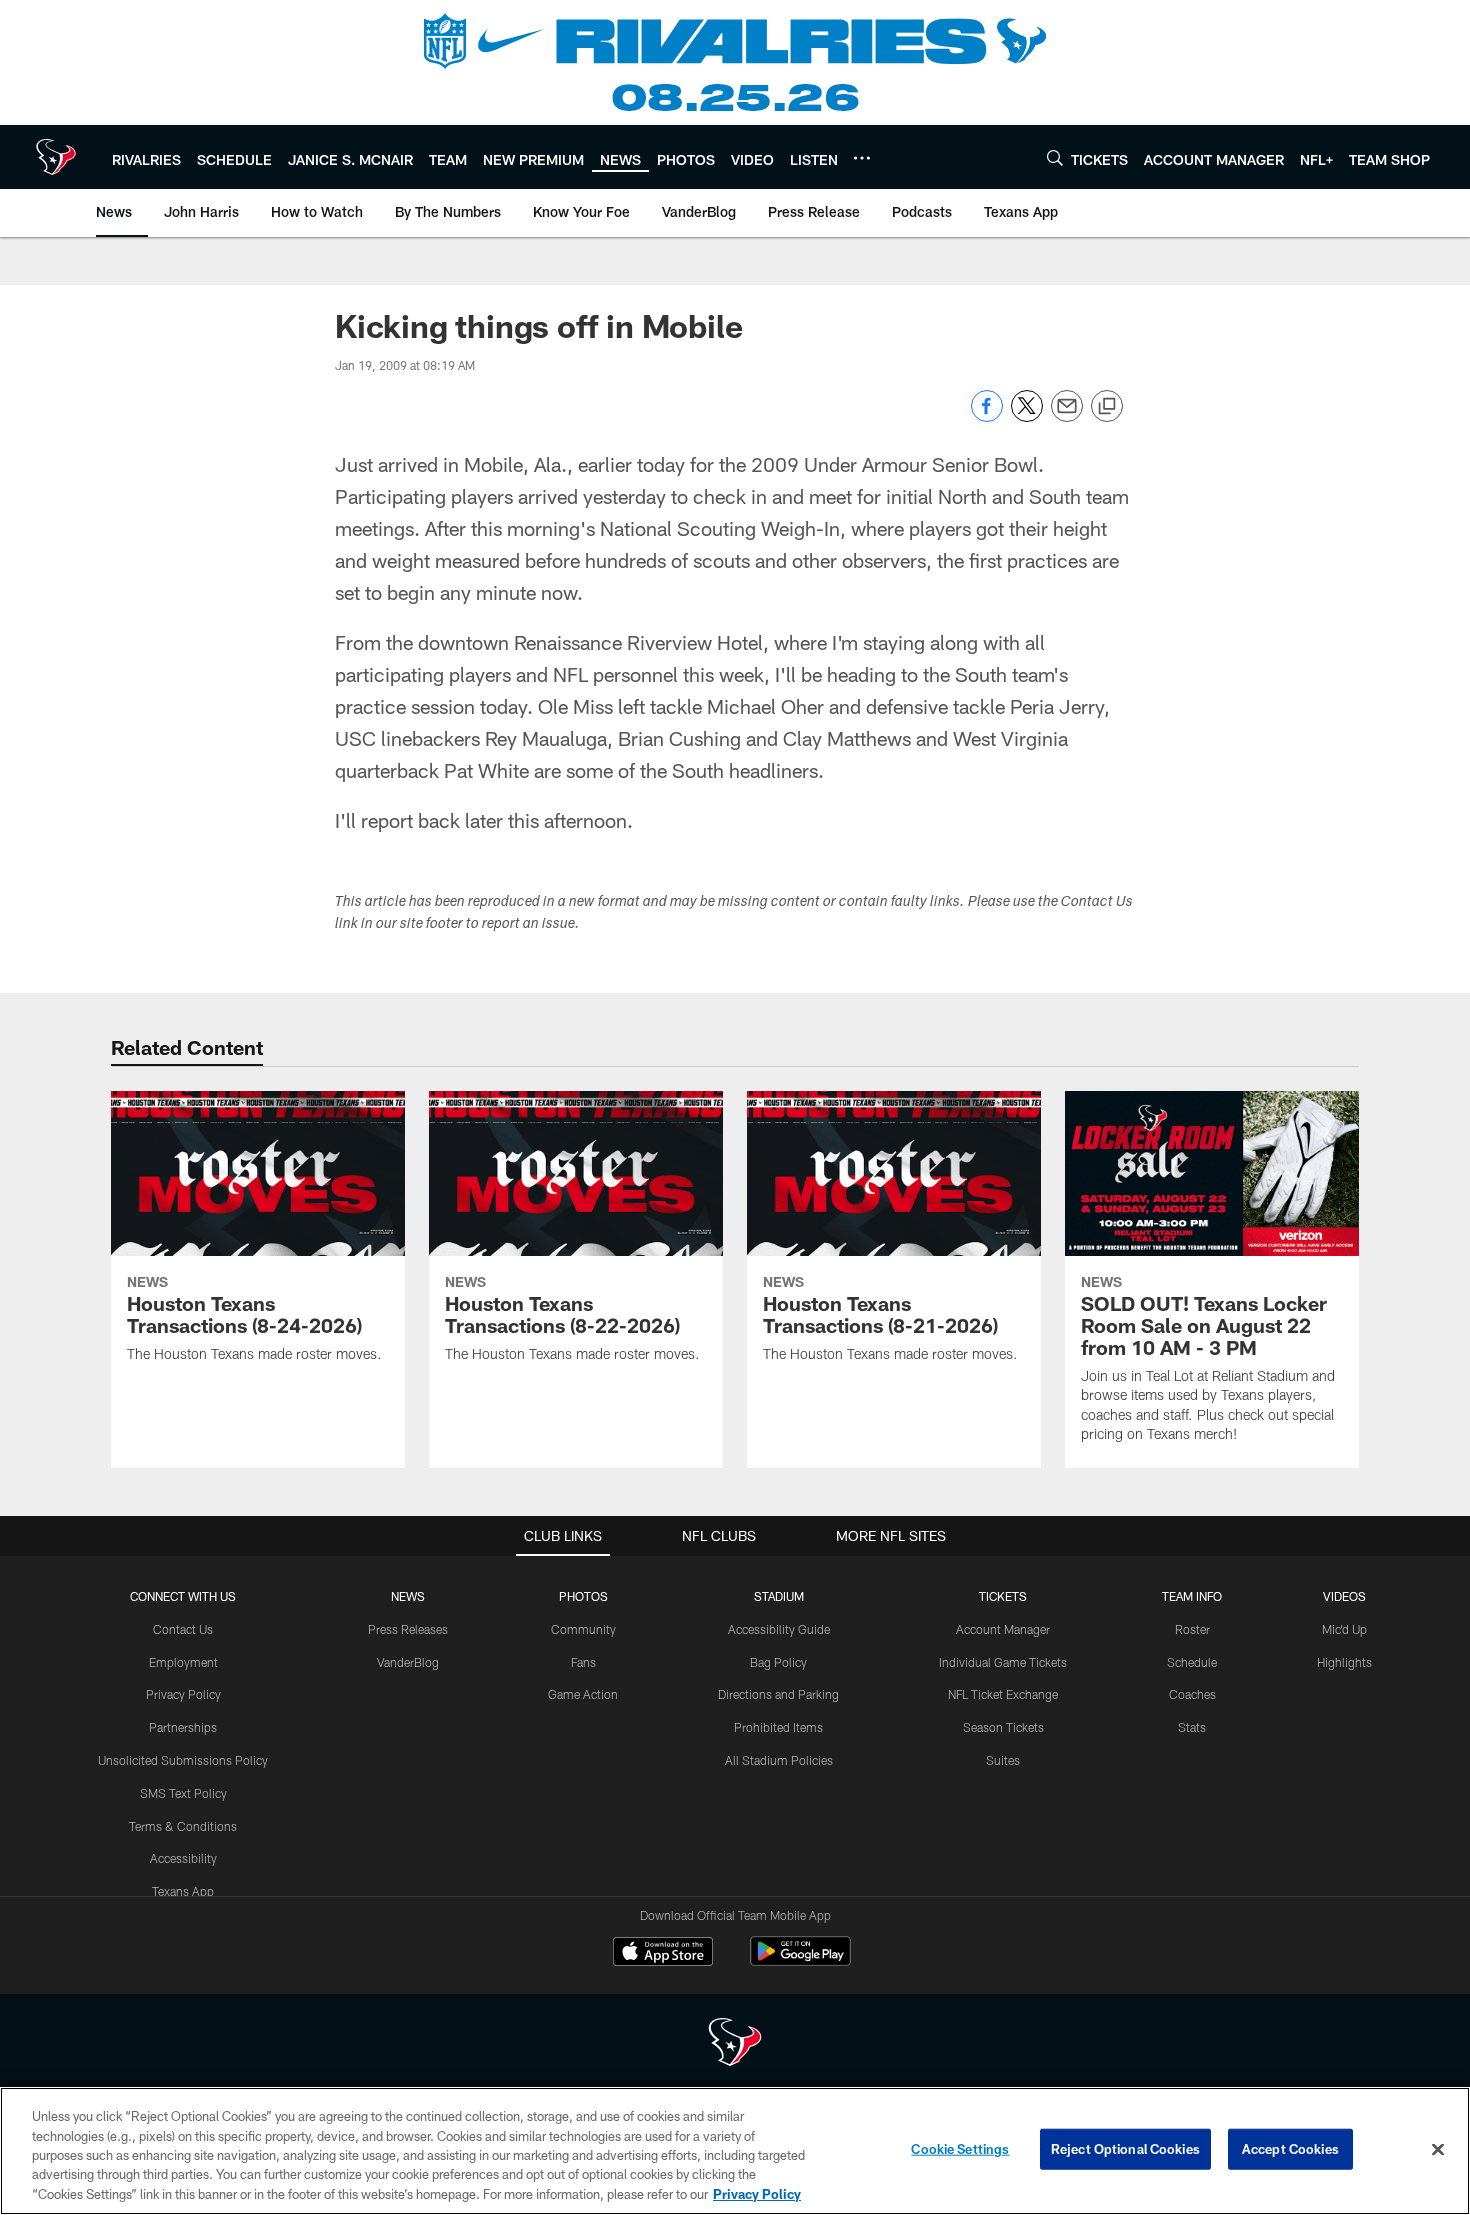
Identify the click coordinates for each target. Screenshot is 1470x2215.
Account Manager (1003, 1629)
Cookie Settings (960, 2149)
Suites (1003, 1760)
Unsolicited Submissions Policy (183, 1760)
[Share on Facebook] (987, 416)
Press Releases (408, 1629)
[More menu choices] (862, 158)
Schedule (1192, 1662)
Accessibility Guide (779, 1629)
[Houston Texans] (735, 2044)
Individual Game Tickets (1003, 1662)
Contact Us (183, 1629)
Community (583, 1629)
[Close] (1438, 2150)
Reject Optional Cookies (1125, 2149)
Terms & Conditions (183, 1826)
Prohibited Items (778, 1727)
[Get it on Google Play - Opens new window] (800, 1961)
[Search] (1055, 157)
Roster (1192, 1629)
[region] (735, 2151)
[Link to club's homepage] (56, 157)
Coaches (1192, 1694)
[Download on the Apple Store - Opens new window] (663, 1954)
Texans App (183, 1891)
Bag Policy (778, 1662)
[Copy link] (1107, 407)
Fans (583, 1662)
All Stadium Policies (779, 1760)
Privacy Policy (183, 1694)
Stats (1192, 1727)
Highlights (1344, 1662)
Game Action (583, 1694)
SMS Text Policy (183, 1793)
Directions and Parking (778, 1694)
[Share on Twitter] (1027, 416)
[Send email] (1067, 416)
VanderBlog (408, 1662)
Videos (1344, 1596)
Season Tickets (1003, 1727)
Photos (583, 1596)
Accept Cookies (1290, 2149)
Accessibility (183, 1858)
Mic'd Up (1344, 1629)
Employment (183, 1662)
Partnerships (183, 1727)
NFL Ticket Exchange (1003, 1694)
